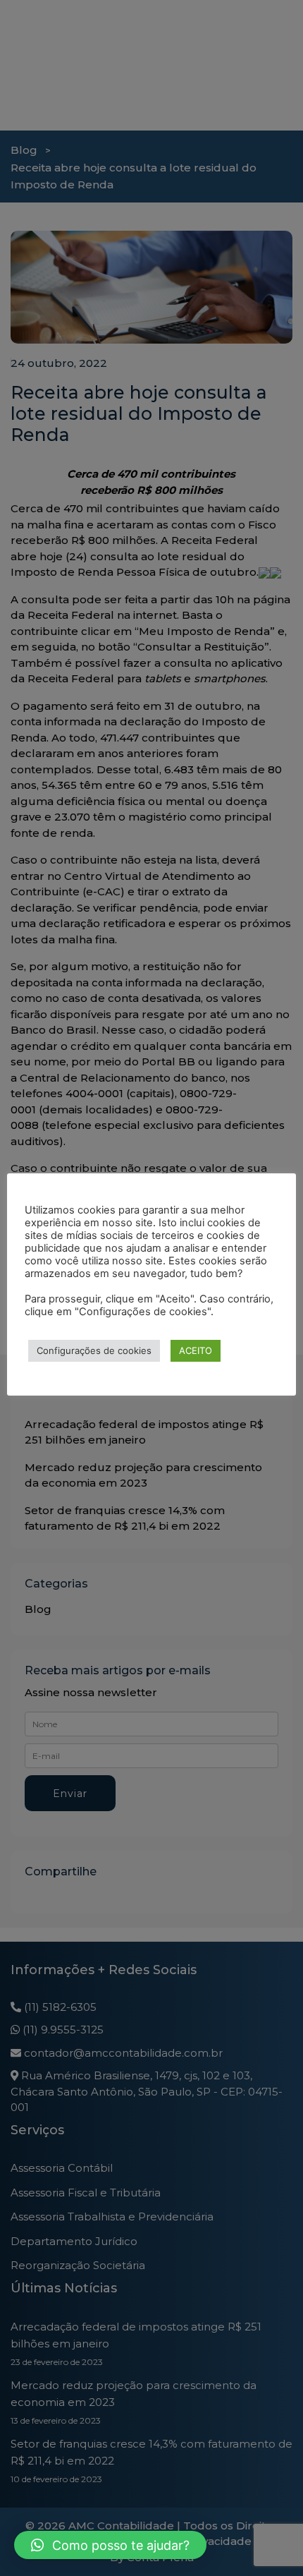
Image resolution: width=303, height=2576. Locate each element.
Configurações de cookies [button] (94, 1350)
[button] (110, 2545)
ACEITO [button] (196, 1350)
